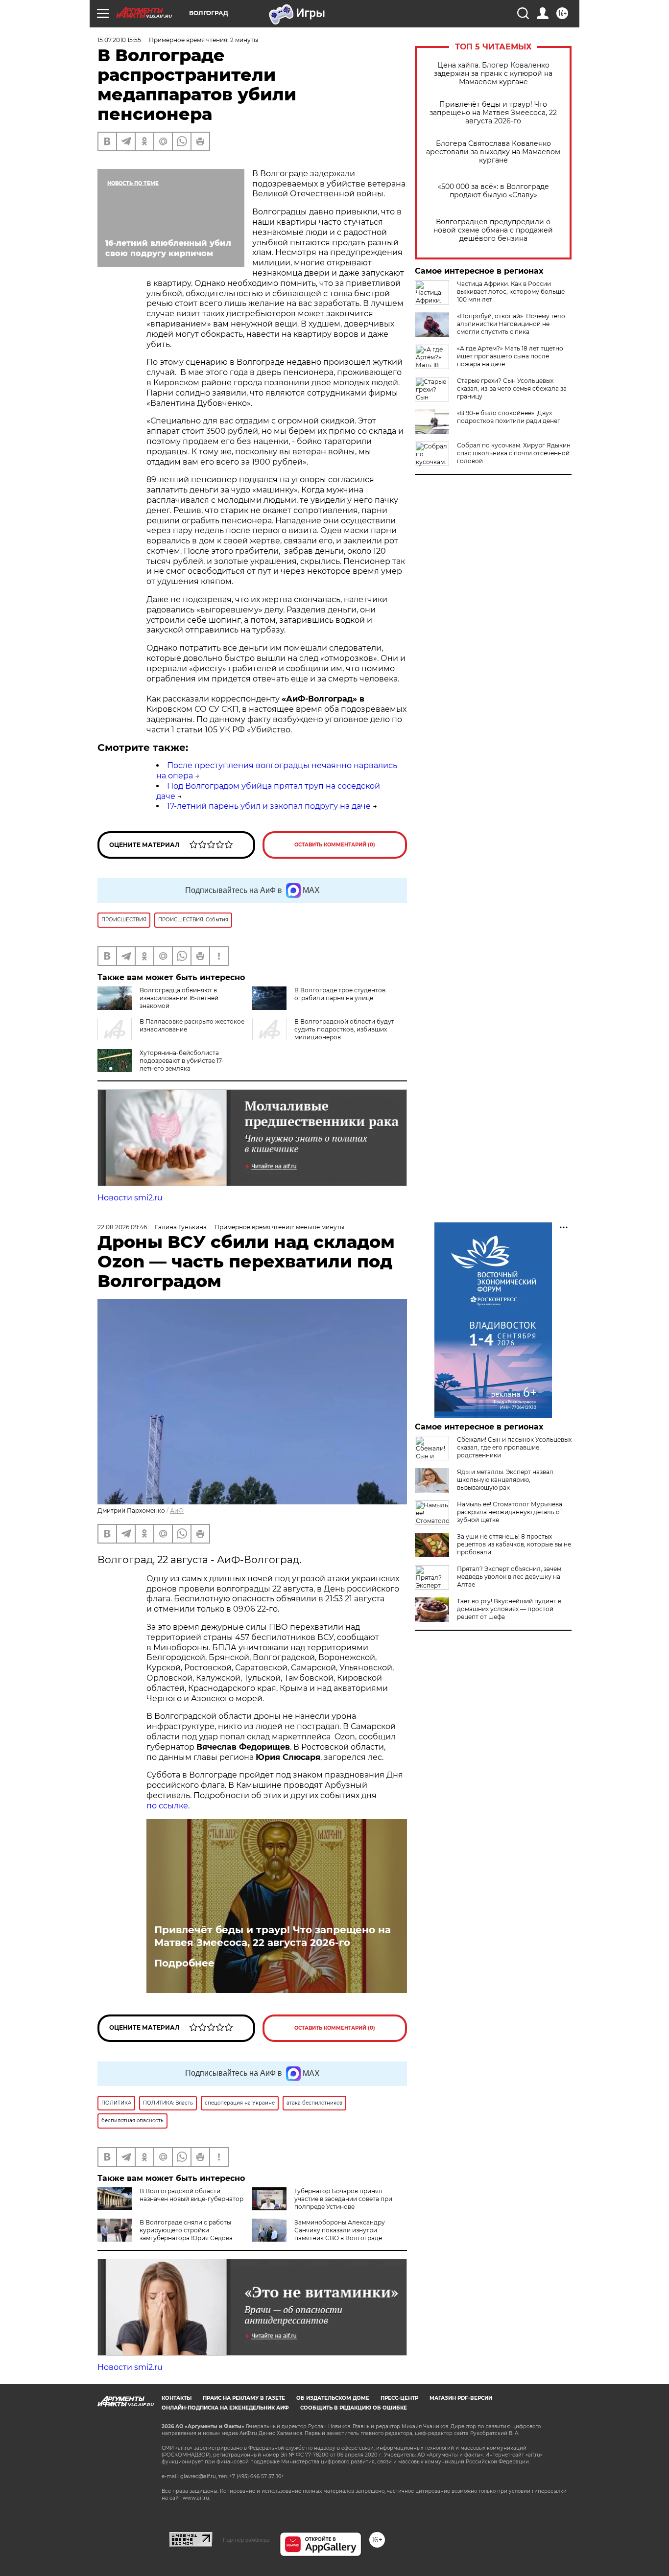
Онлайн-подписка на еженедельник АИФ (225, 2408)
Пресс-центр (399, 2398)
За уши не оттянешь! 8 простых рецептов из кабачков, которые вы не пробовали (514, 1544)
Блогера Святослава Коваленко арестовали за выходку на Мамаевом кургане (493, 152)
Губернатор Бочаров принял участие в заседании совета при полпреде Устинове (343, 2199)
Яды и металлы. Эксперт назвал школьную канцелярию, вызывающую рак (505, 1480)
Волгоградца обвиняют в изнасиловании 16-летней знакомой (179, 998)
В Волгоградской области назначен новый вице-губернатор (191, 2195)
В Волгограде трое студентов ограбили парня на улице (340, 994)
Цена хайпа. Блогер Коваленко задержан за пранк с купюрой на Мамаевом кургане (493, 74)
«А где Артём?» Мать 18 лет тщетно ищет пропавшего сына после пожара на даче (510, 356)
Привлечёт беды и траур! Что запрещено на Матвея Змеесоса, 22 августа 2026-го (493, 113)
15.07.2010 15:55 (119, 40)
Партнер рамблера (246, 2540)
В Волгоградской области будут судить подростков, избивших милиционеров (344, 1029)
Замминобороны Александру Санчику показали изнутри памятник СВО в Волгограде (340, 2230)
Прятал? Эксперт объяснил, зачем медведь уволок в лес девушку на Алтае (509, 1577)
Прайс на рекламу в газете (244, 2398)
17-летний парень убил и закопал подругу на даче (269, 806)
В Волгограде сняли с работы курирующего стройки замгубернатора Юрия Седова (186, 2230)
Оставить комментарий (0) (335, 845)
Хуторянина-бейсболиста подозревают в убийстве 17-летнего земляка (182, 1061)
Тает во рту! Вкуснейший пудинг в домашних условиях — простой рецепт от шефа (509, 1609)
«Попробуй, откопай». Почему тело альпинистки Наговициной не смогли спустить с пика (511, 324)
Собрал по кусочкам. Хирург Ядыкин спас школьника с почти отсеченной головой (514, 453)
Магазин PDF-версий (461, 2398)
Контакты (177, 2398)
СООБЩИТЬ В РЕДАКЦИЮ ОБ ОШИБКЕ (354, 2408)
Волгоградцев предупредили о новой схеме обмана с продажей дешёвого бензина (493, 230)
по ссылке (167, 1806)
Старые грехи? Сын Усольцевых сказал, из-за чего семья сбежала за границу (512, 388)
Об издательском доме (333, 2398)
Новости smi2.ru (130, 1198)
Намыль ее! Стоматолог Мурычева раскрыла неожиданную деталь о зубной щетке (510, 1512)
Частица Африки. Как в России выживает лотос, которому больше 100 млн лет (511, 292)
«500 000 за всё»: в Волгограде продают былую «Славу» (493, 191)
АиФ (177, 1510)
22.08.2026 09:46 (122, 1227)
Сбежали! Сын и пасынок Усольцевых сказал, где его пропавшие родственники (514, 1447)
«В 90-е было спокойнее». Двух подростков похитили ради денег (509, 417)
